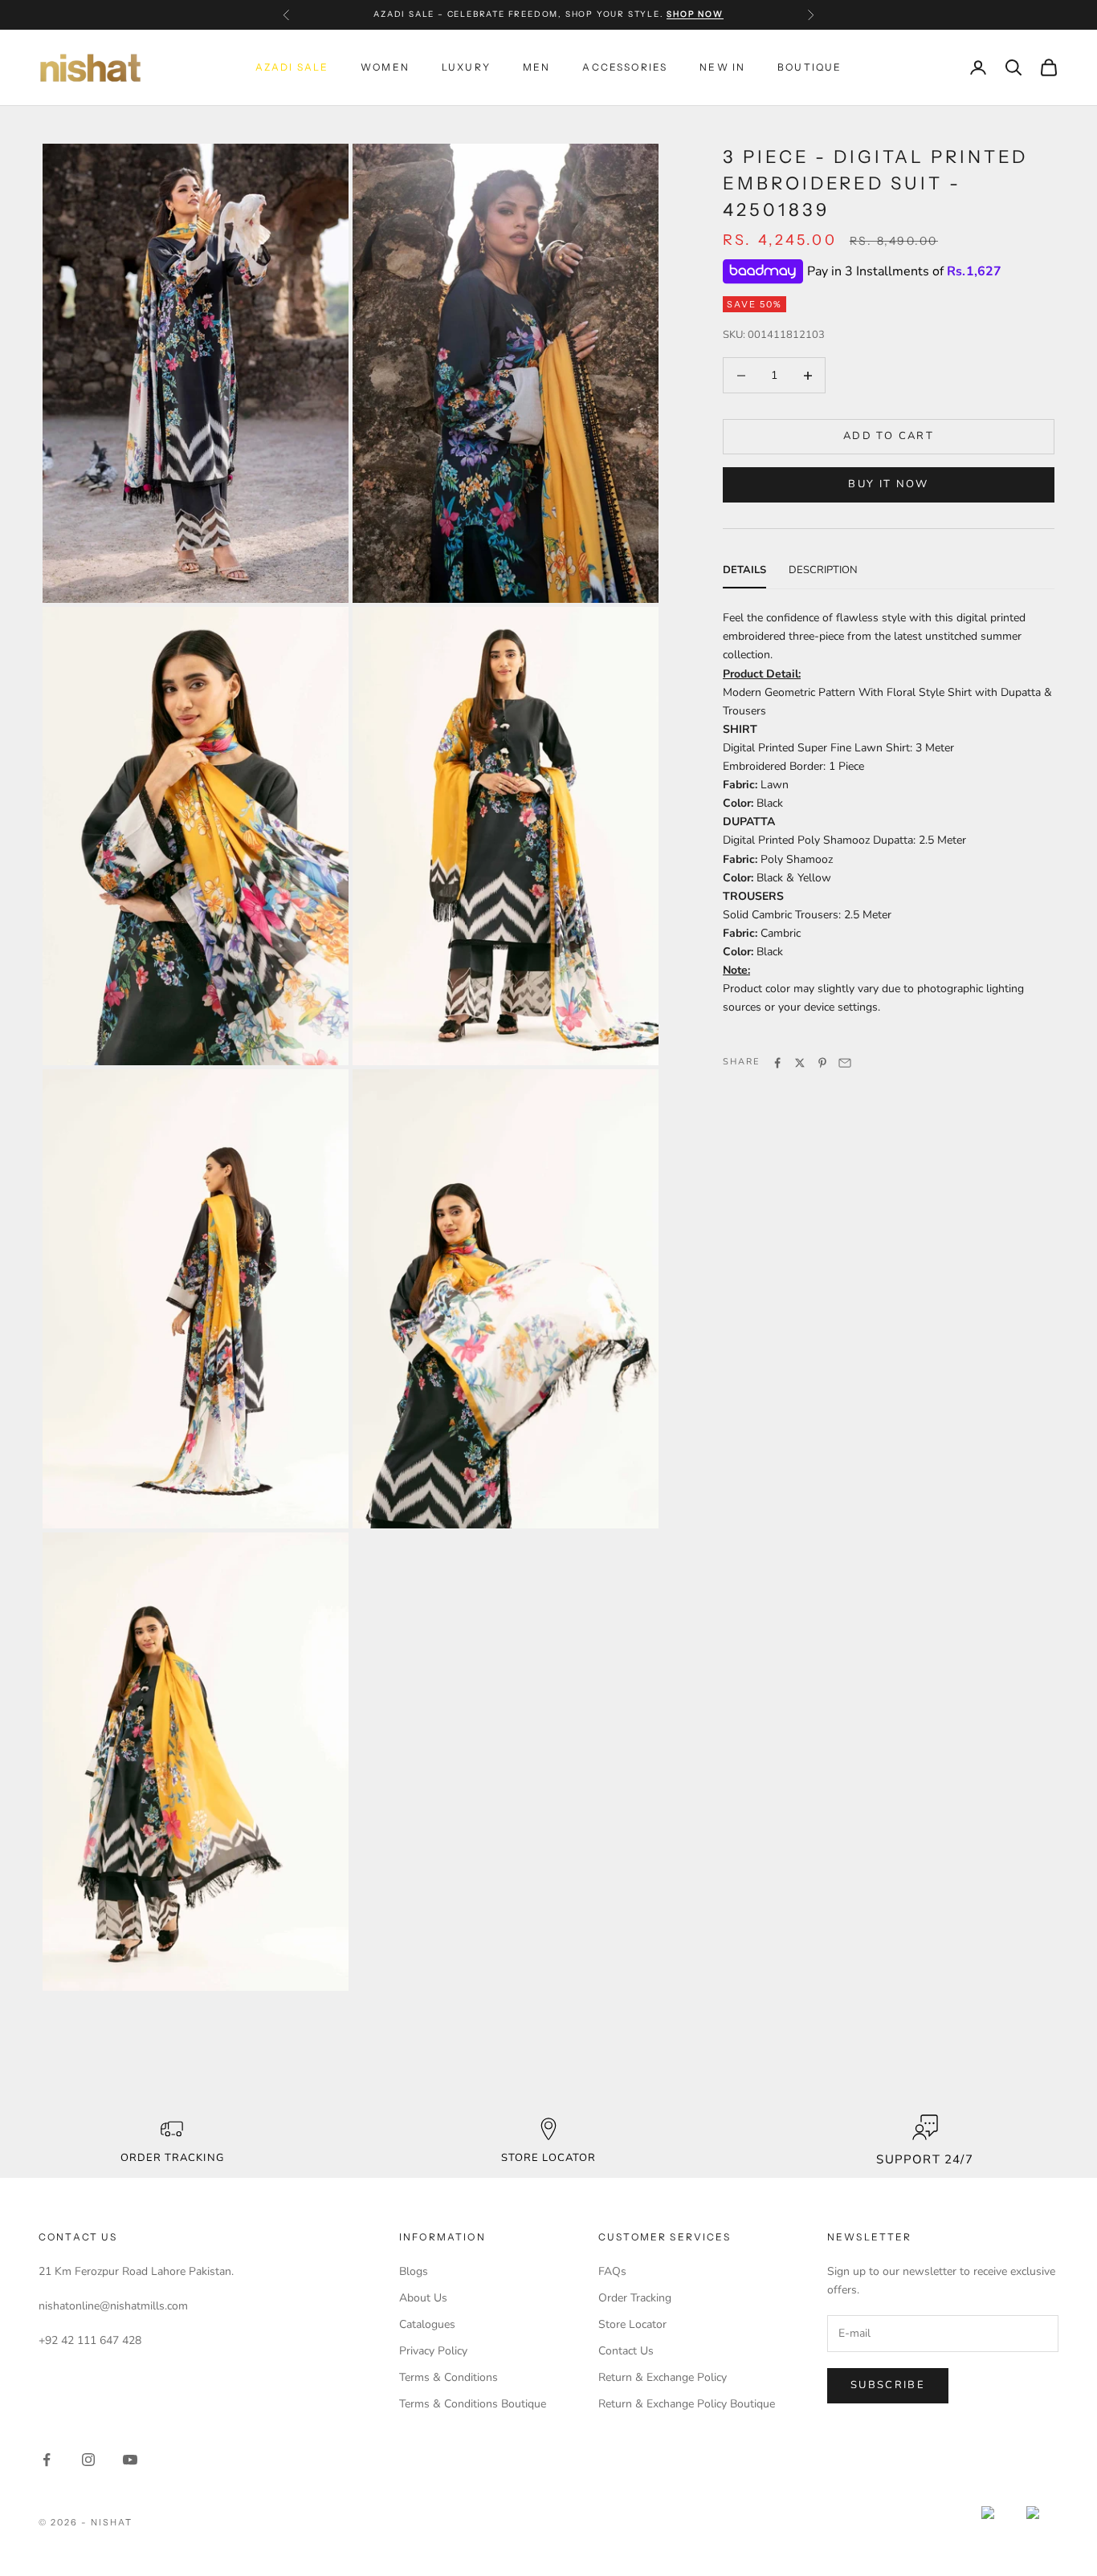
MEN (536, 67)
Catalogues (427, 2324)
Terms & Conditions (449, 2377)
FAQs (612, 2271)
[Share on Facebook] (777, 1063)
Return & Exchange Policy (663, 2377)
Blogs (414, 2271)
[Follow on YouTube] (130, 2460)
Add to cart (889, 437)
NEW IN (722, 67)
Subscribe (888, 2385)
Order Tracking (172, 2158)
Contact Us (626, 2351)
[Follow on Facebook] (47, 2460)
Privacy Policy (433, 2351)
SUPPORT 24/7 (924, 2159)
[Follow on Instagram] (88, 2460)
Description (823, 570)
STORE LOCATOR (549, 2158)
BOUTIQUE (809, 67)
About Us (423, 2298)
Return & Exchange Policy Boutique (687, 2404)
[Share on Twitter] (800, 1063)
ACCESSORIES (625, 67)
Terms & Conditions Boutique (473, 2404)
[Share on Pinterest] (822, 1063)
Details (744, 570)
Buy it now (888, 485)
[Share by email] (845, 1063)
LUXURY (466, 67)
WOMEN (385, 67)
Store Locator (632, 2324)
